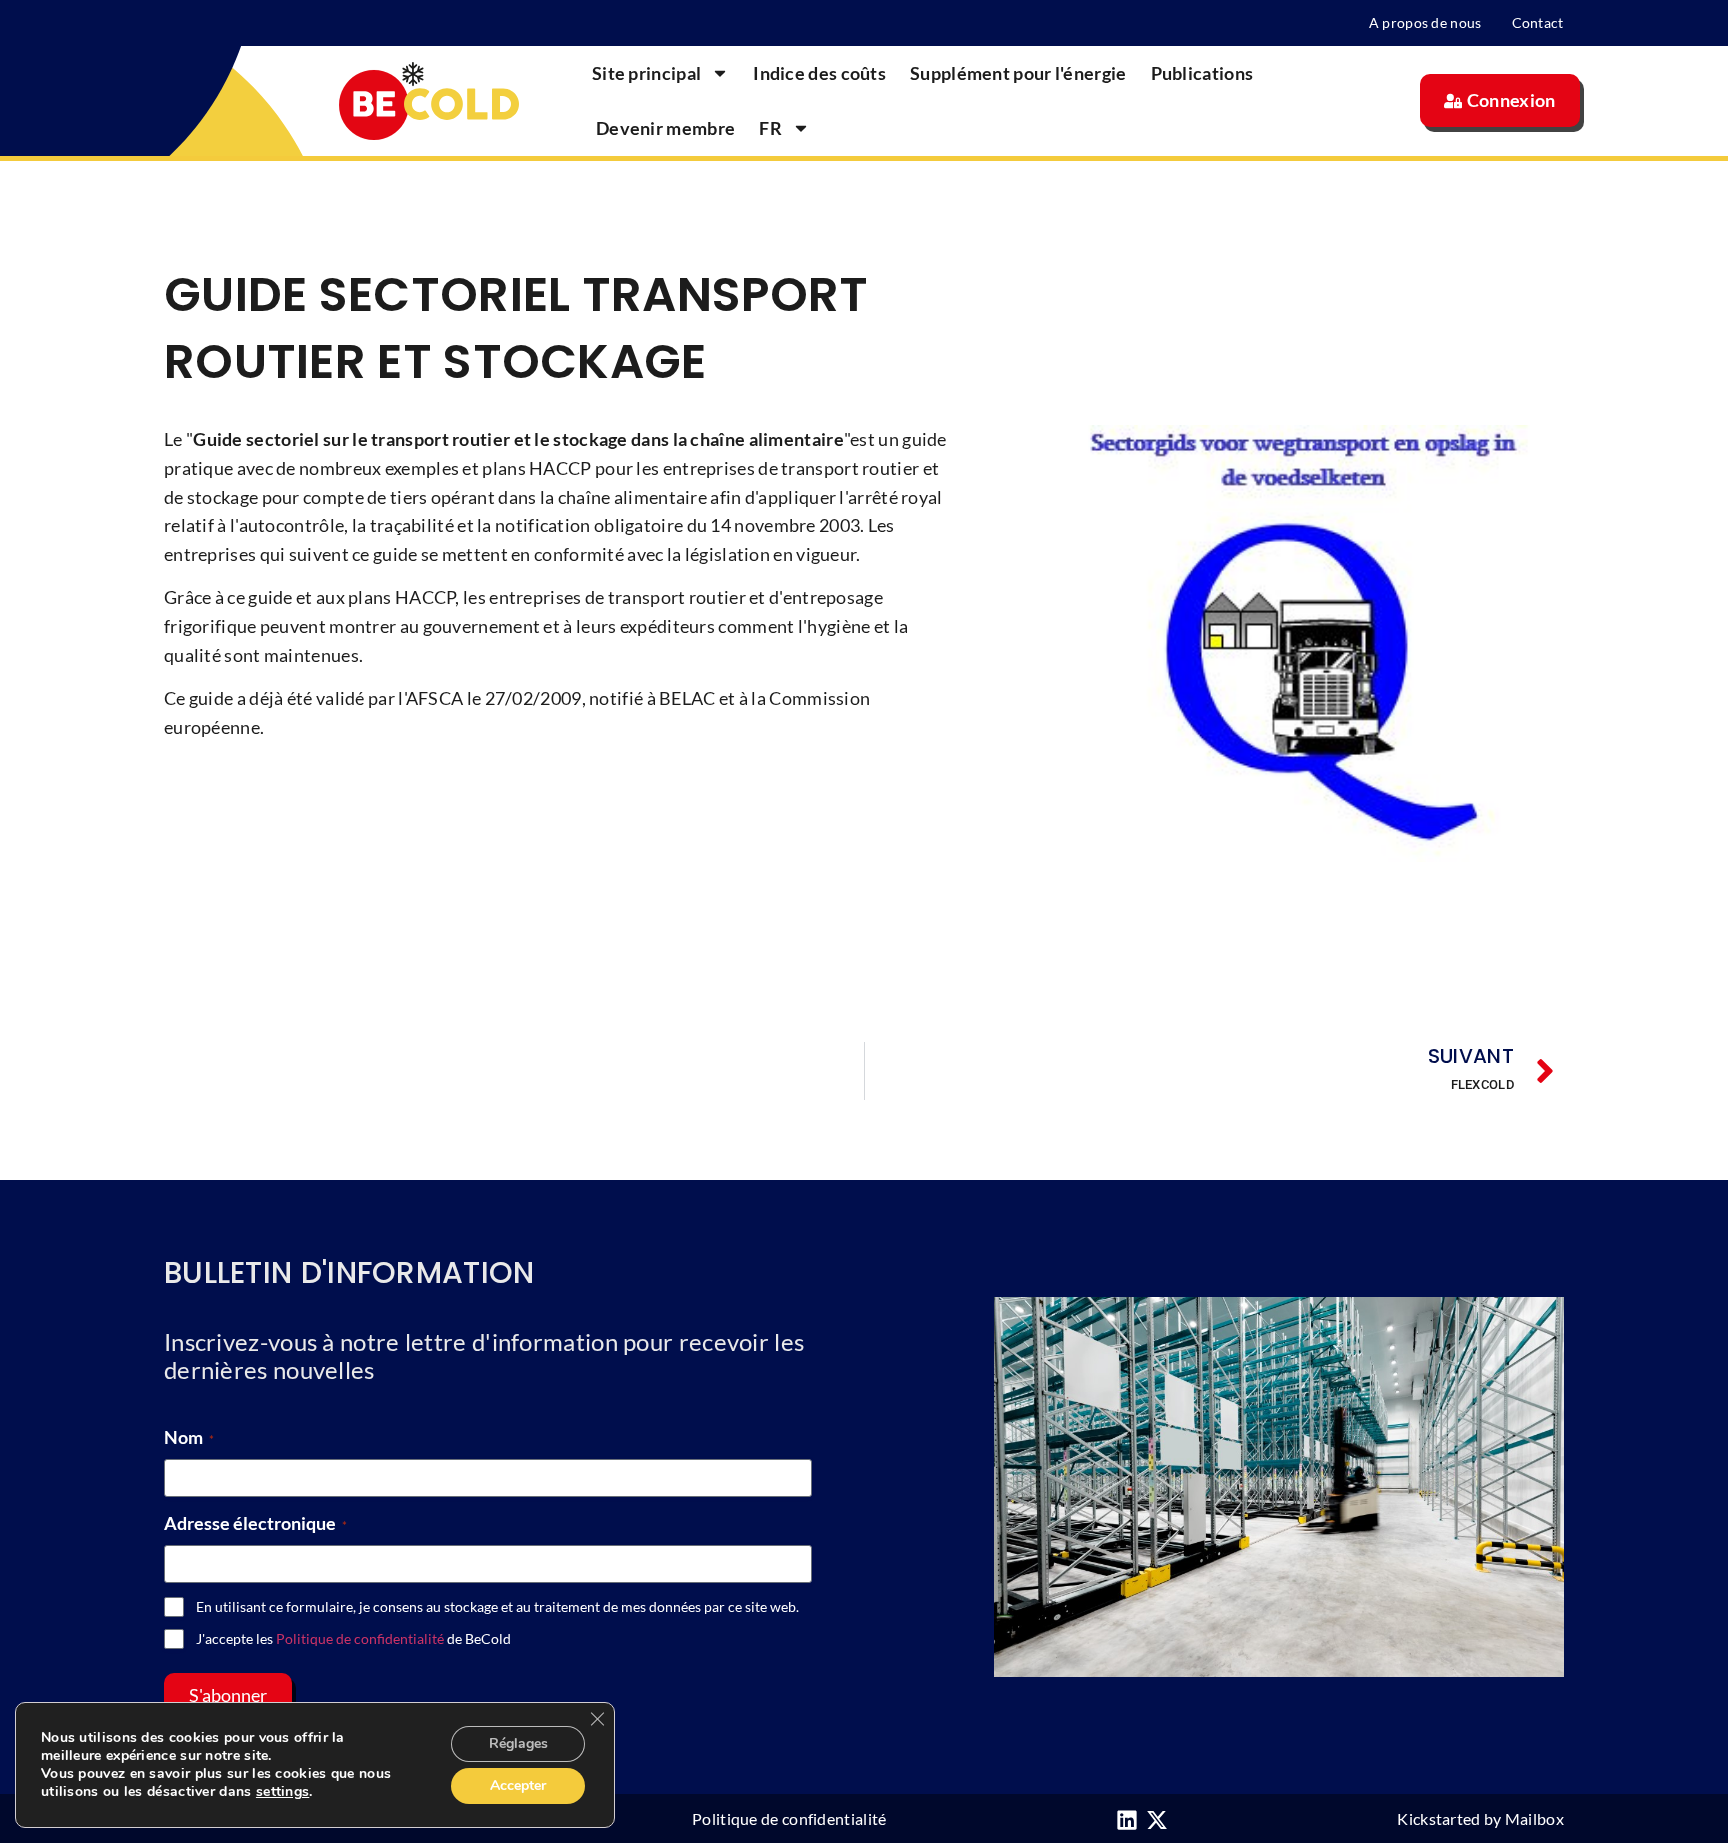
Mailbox (1534, 1818)
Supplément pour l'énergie (1018, 73)
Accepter (518, 1785)
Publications (1202, 73)
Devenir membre (665, 128)
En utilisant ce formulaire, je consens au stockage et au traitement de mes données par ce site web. (497, 1606)
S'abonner (228, 1695)
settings (282, 1792)
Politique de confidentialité (360, 1638)
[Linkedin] (1127, 1820)
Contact (1538, 22)
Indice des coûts (819, 73)
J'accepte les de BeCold (353, 1638)
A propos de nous (1425, 22)
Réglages (518, 1743)
